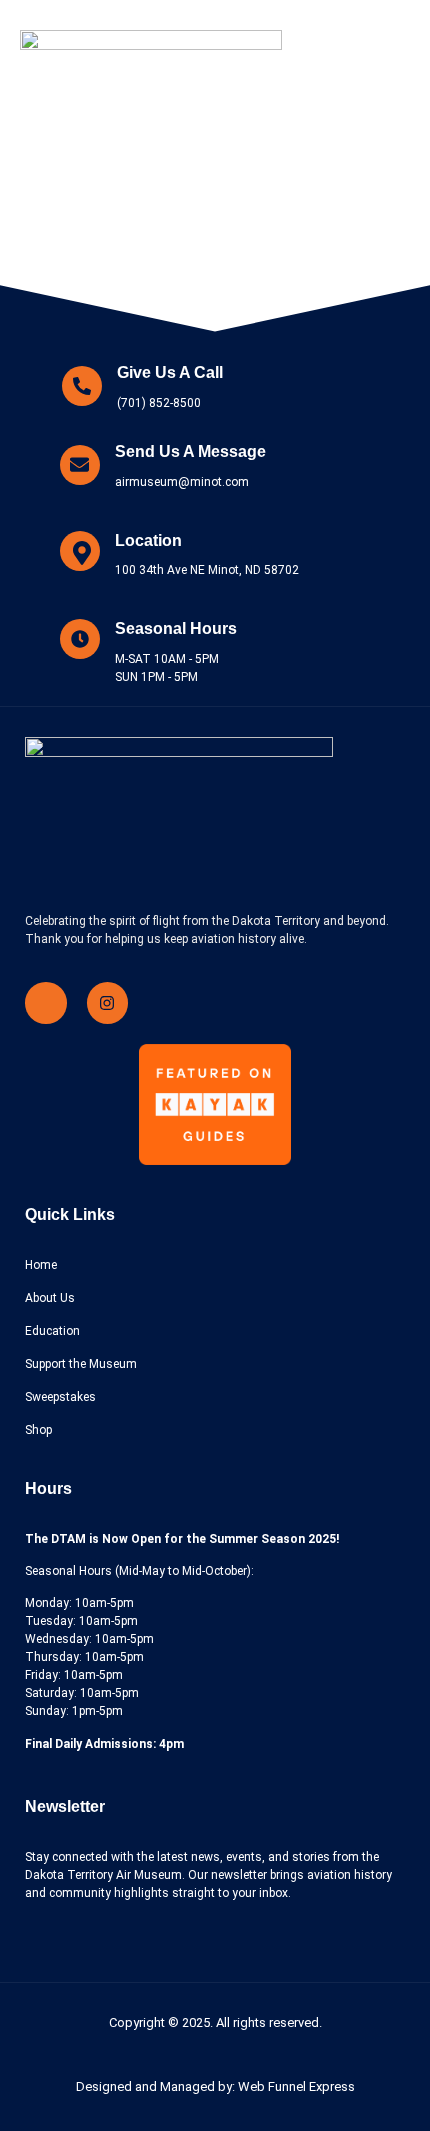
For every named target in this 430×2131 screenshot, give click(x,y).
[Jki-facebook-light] (46, 1003)
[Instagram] (108, 1003)
